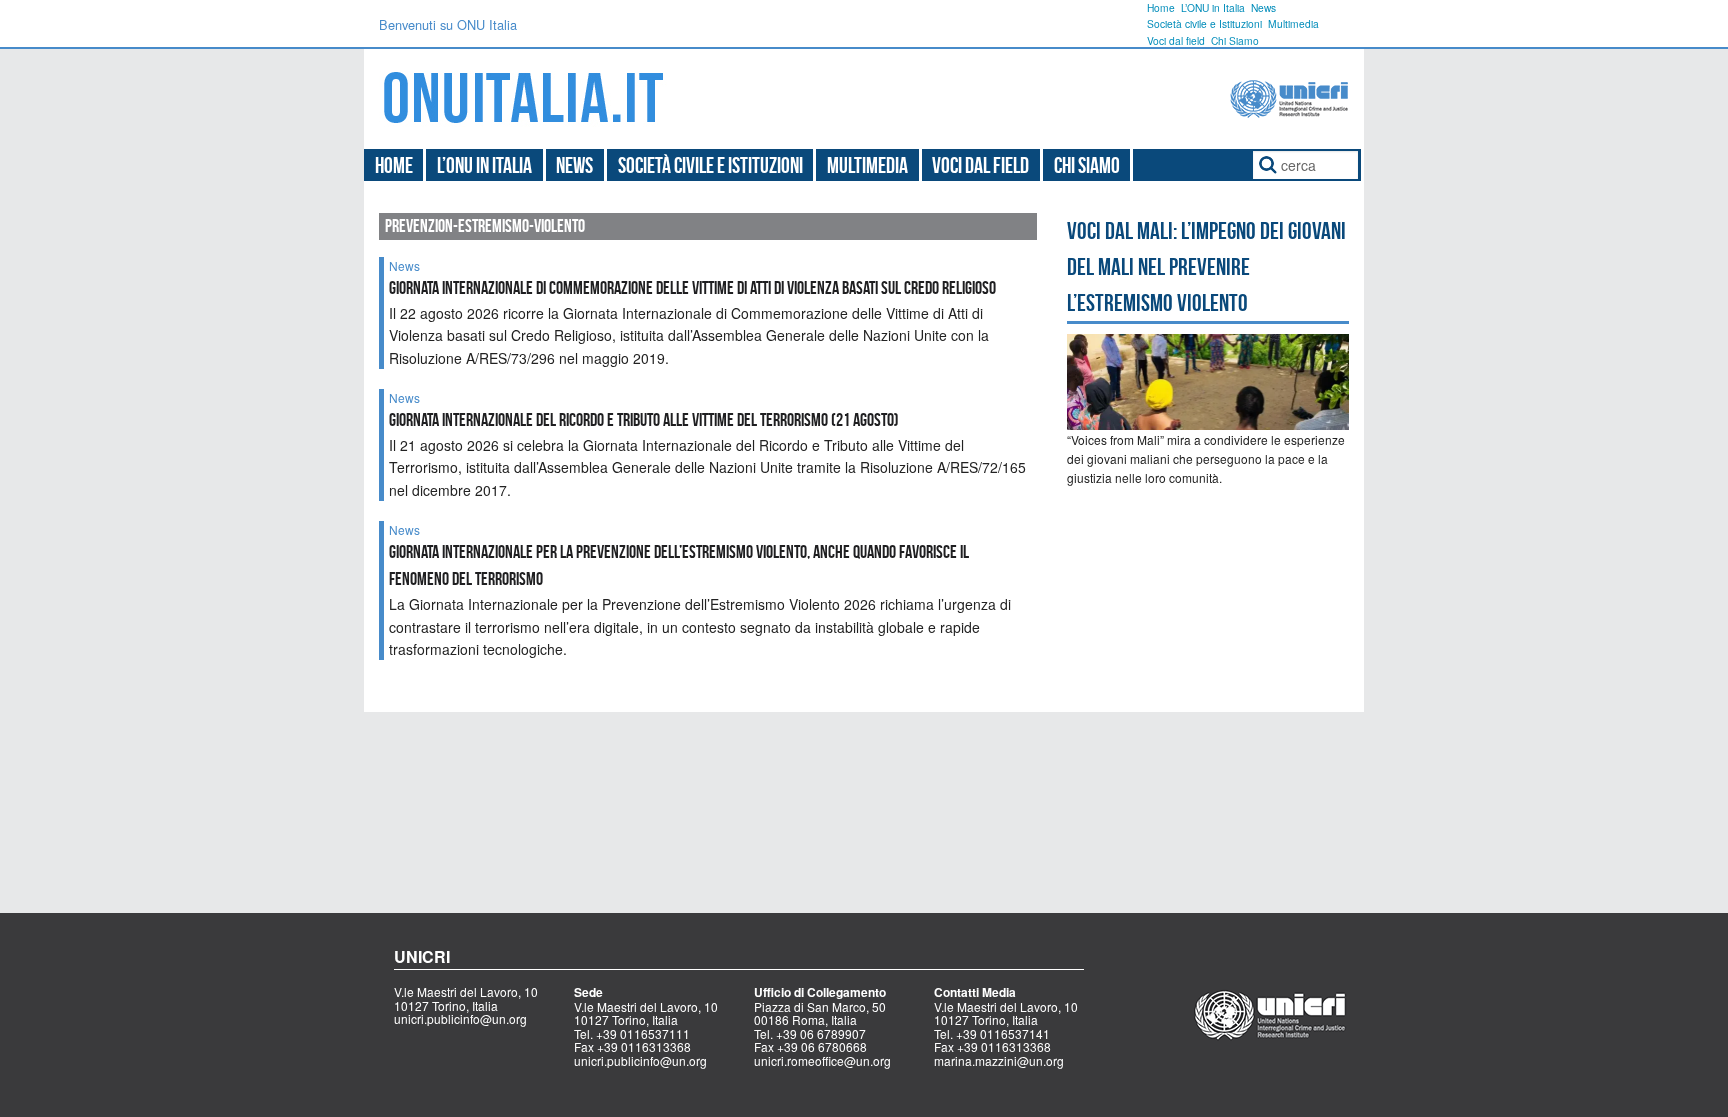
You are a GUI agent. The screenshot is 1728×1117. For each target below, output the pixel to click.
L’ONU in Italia (1213, 7)
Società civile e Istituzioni (1204, 23)
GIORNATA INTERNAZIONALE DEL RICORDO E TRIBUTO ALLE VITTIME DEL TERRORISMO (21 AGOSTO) (644, 420)
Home (1161, 7)
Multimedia (1293, 23)
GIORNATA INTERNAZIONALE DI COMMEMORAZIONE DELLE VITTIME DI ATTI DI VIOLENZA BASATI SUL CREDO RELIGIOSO (692, 288)
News (1263, 7)
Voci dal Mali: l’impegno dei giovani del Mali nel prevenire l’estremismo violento (1206, 267)
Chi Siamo (1235, 40)
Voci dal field (1176, 40)
